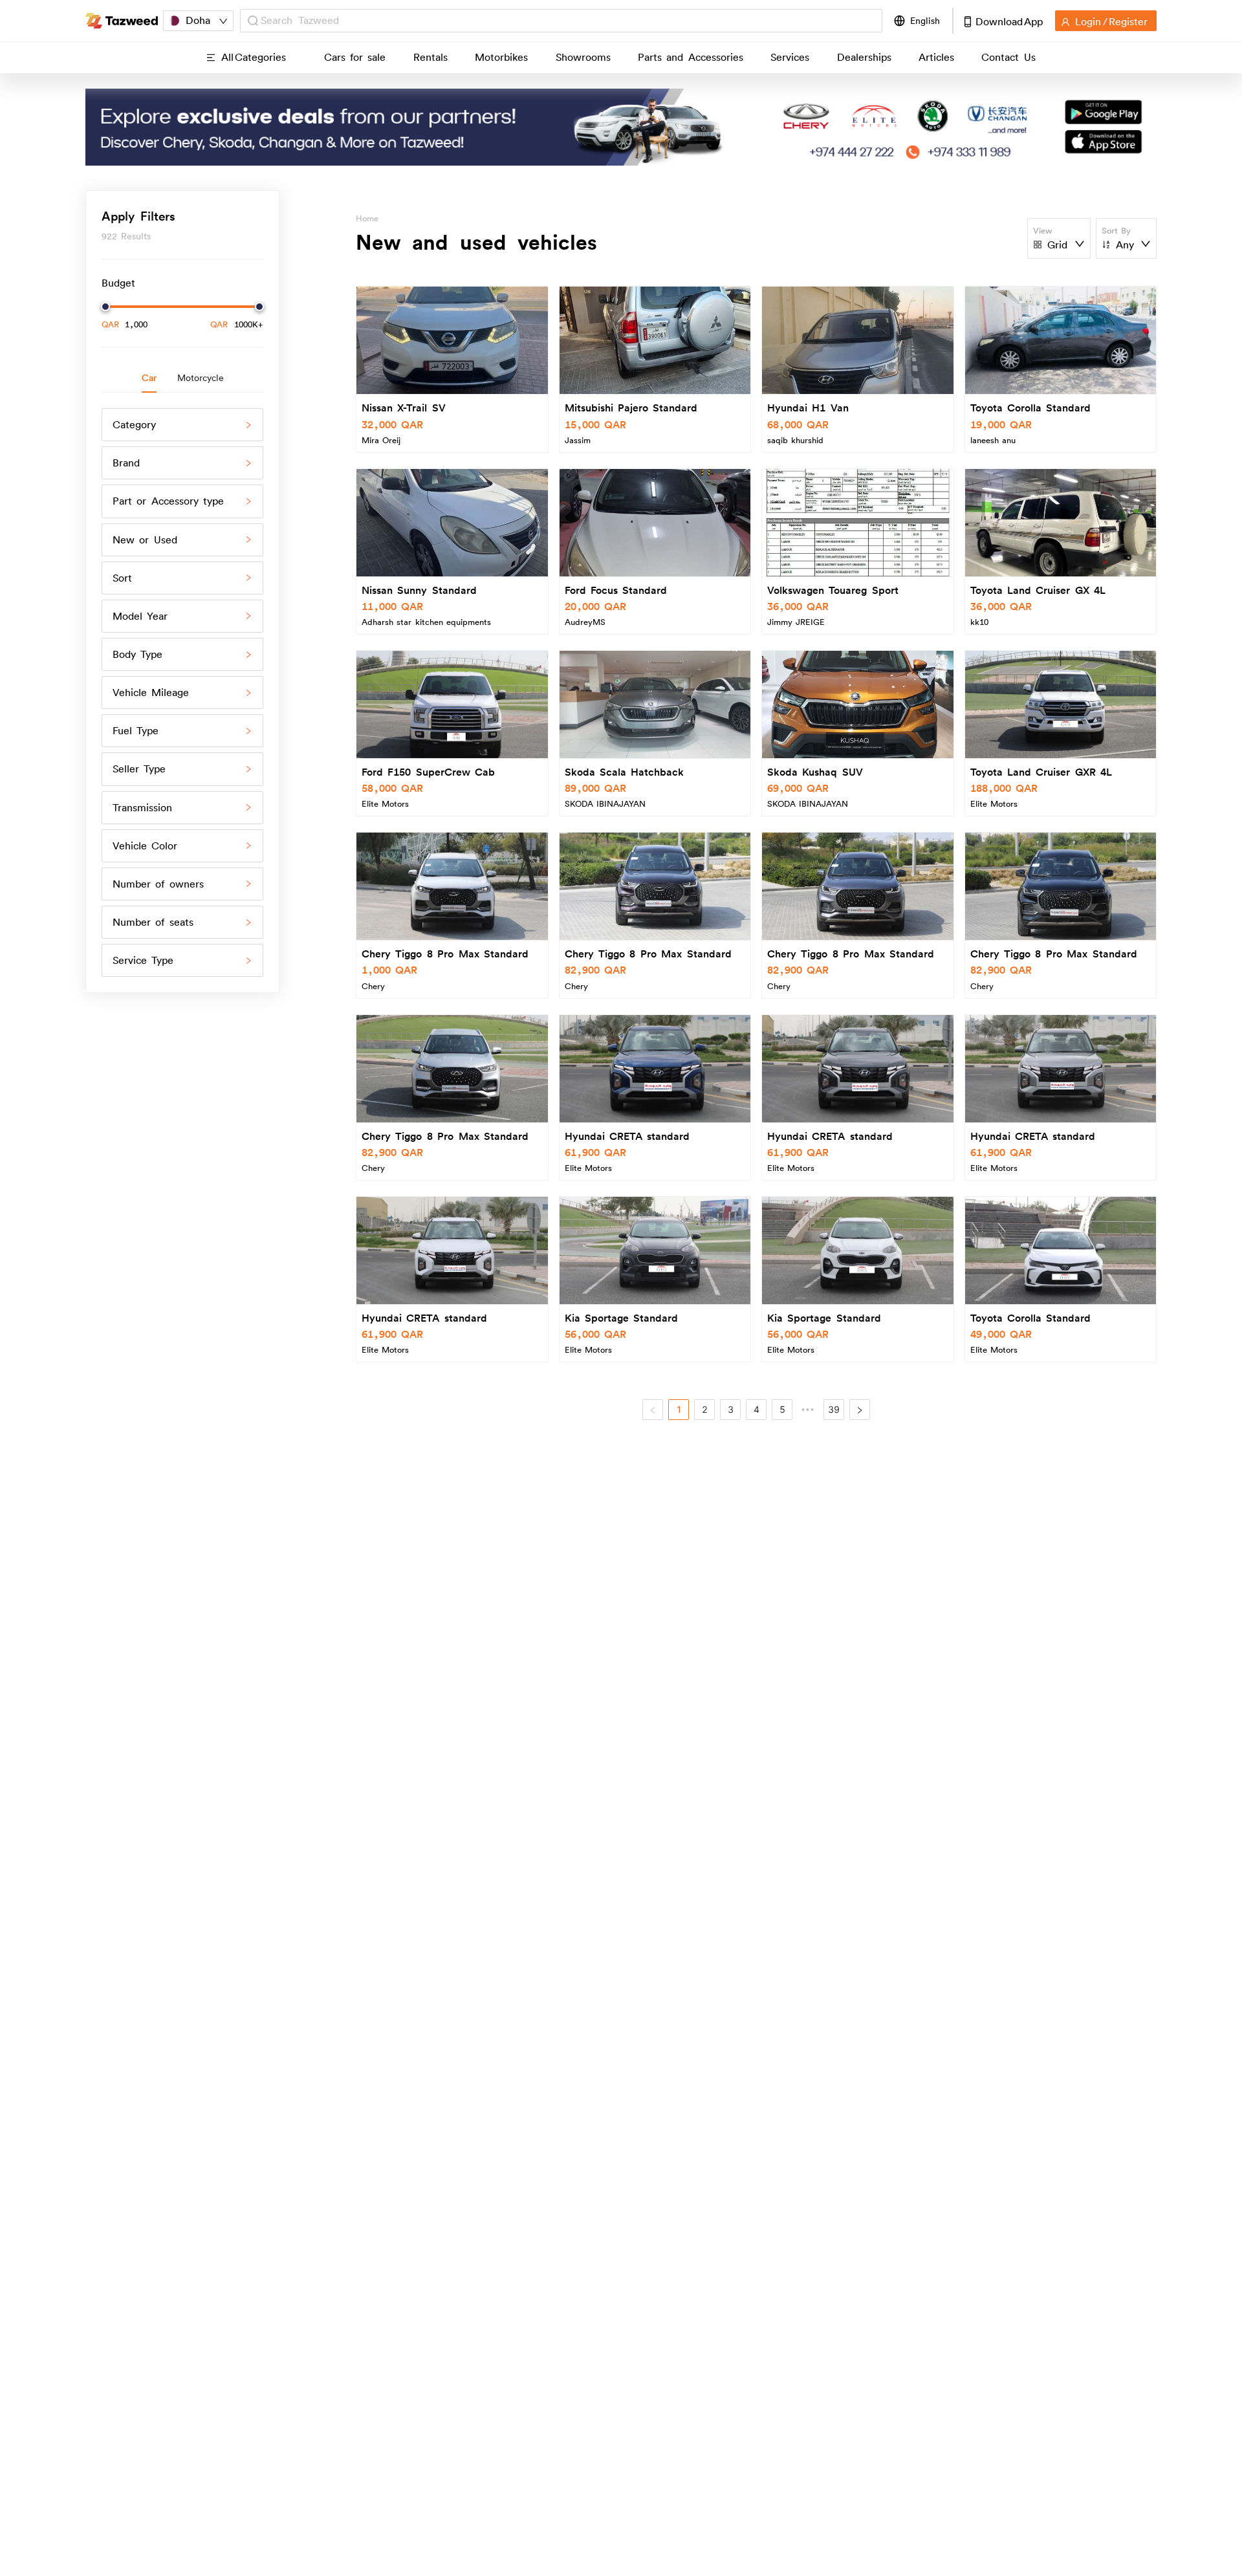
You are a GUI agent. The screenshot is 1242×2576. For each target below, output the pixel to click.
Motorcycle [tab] (201, 378)
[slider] (105, 307)
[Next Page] (860, 1410)
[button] (182, 425)
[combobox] (568, 20)
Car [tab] (149, 378)
